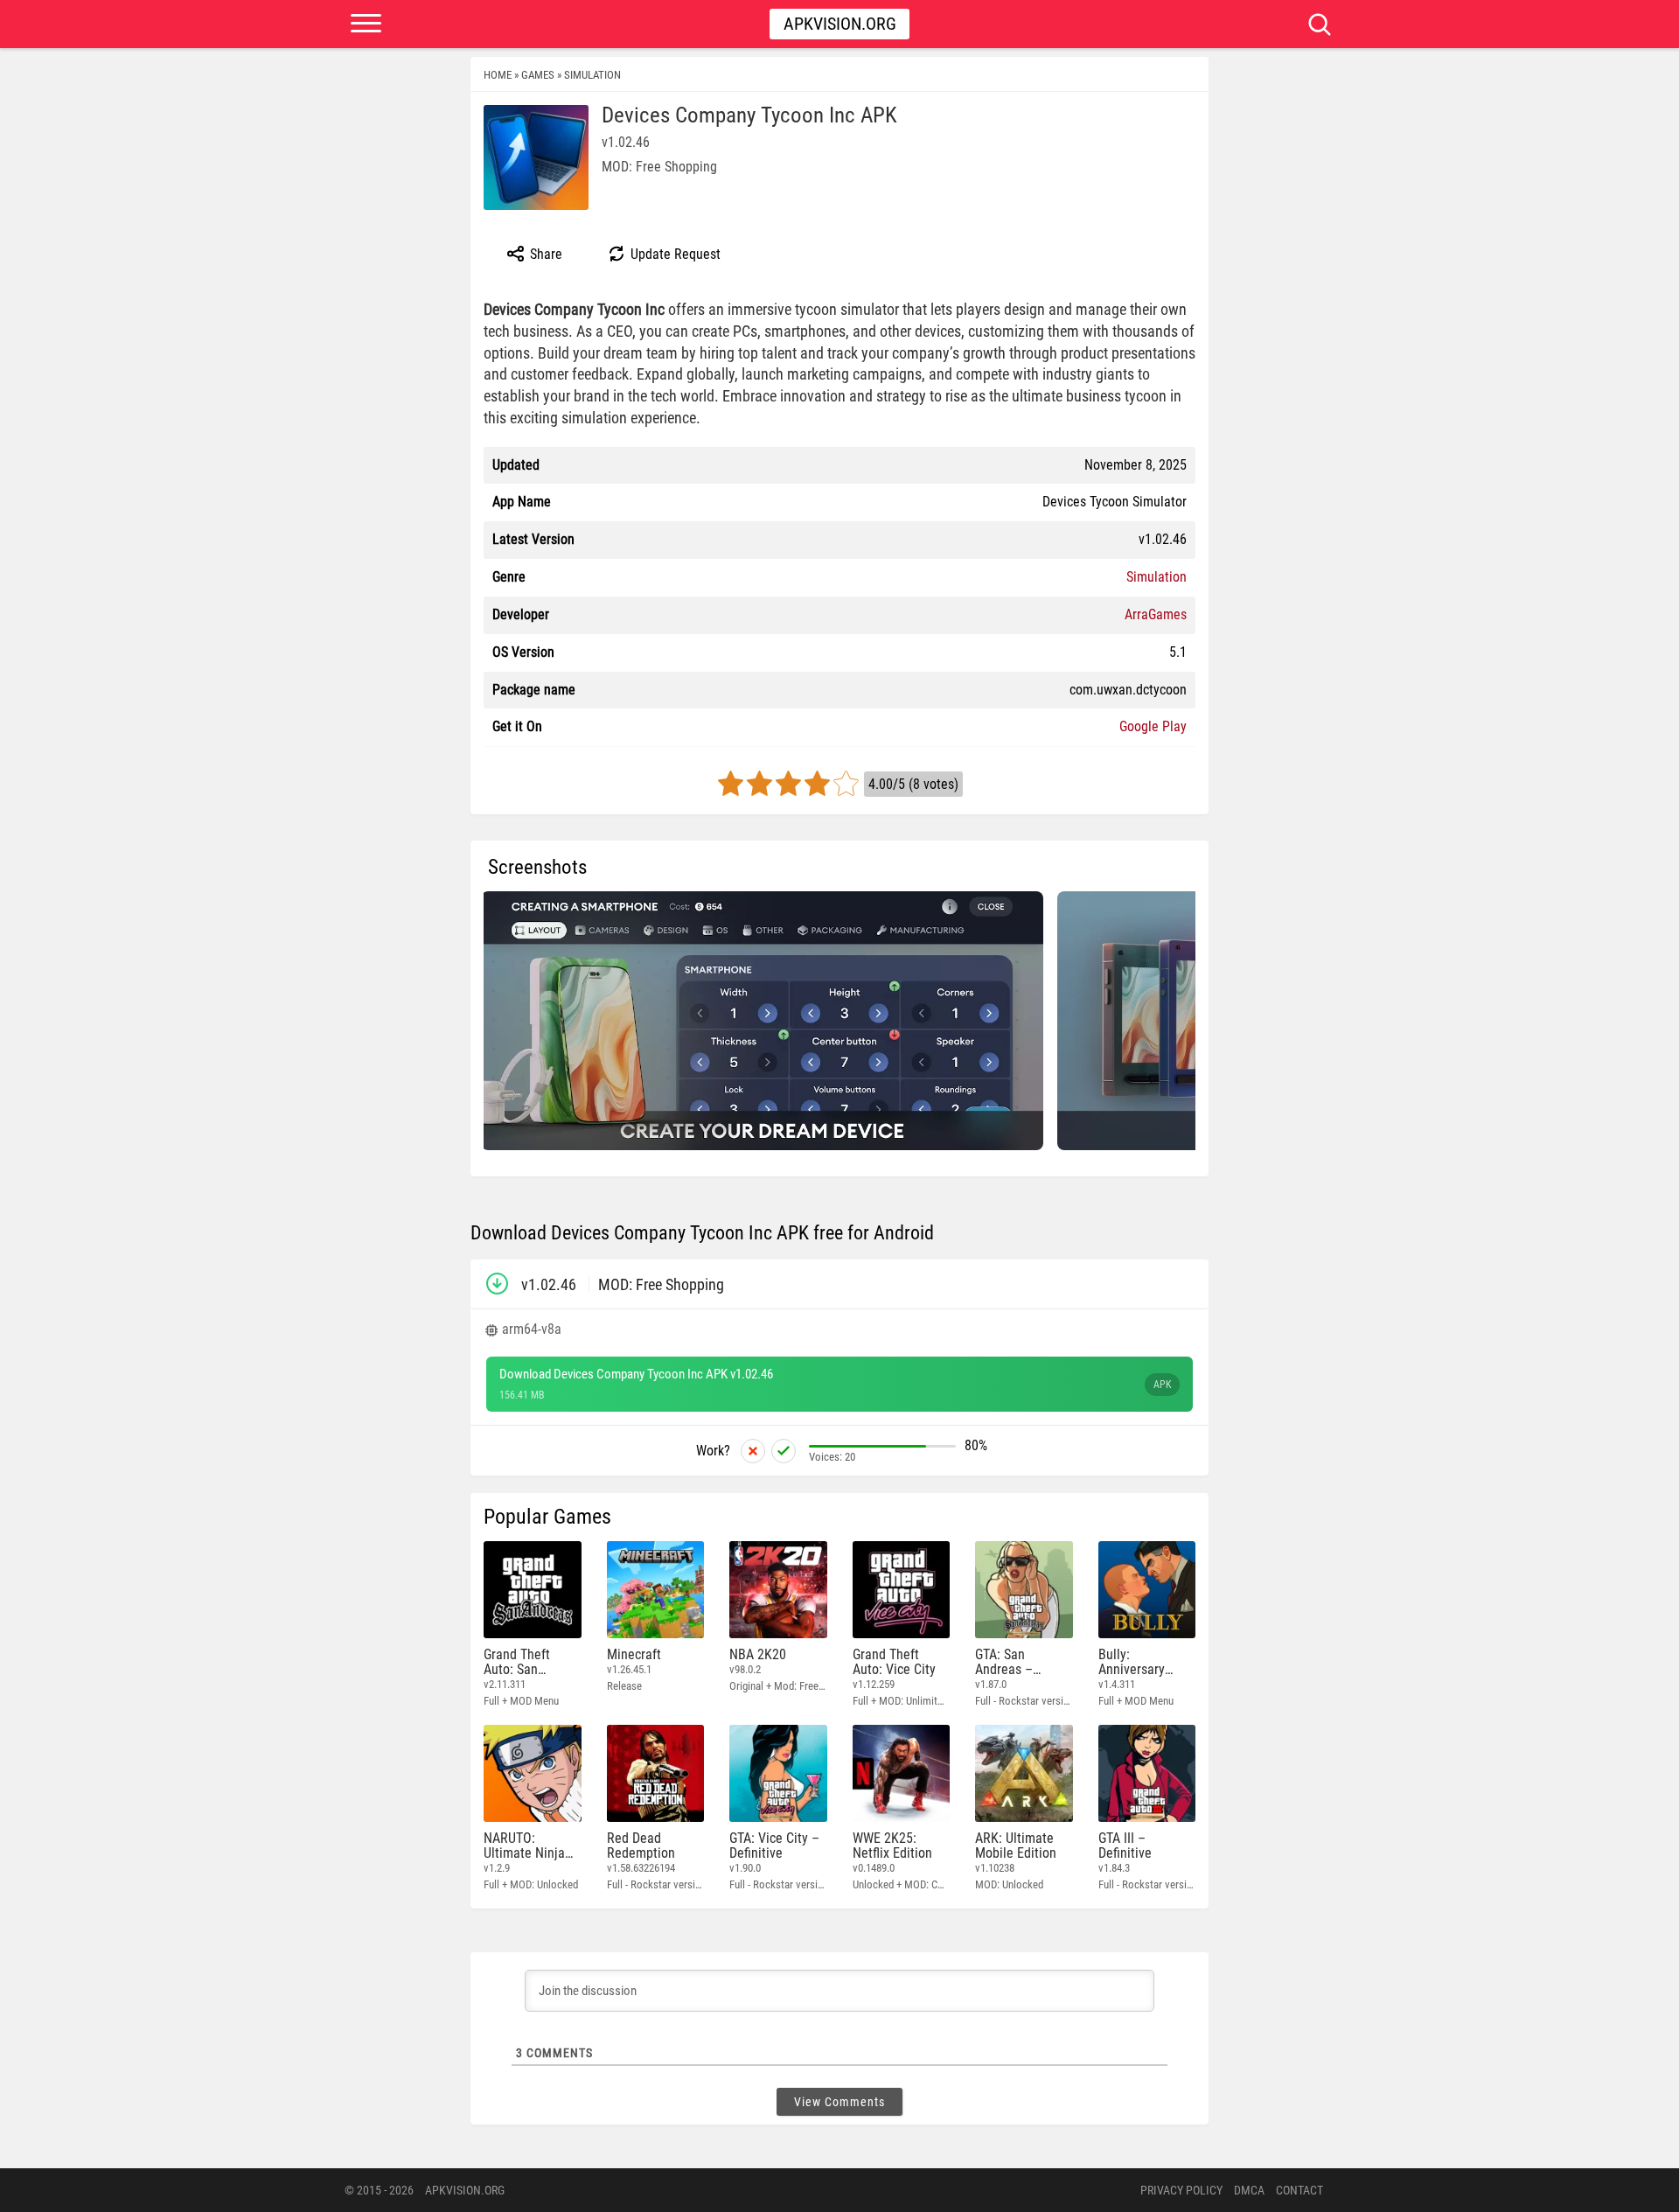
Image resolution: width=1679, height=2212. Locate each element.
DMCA (1249, 2190)
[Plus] (784, 1451)
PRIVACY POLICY (1181, 2190)
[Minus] (753, 1451)
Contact (1299, 2190)
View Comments (839, 2102)
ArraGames (1156, 614)
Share (544, 254)
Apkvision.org (840, 24)
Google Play (1153, 726)
